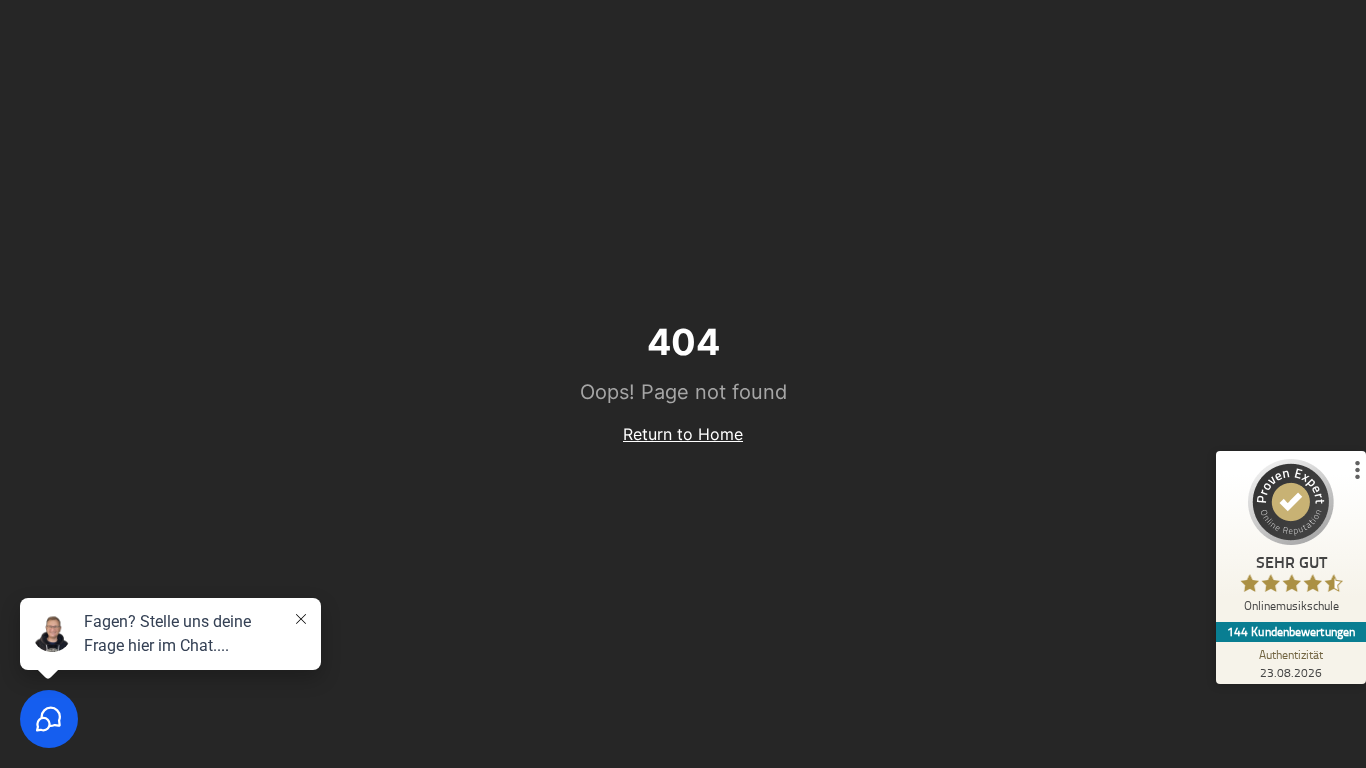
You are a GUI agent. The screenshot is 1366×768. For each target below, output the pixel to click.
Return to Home (683, 434)
